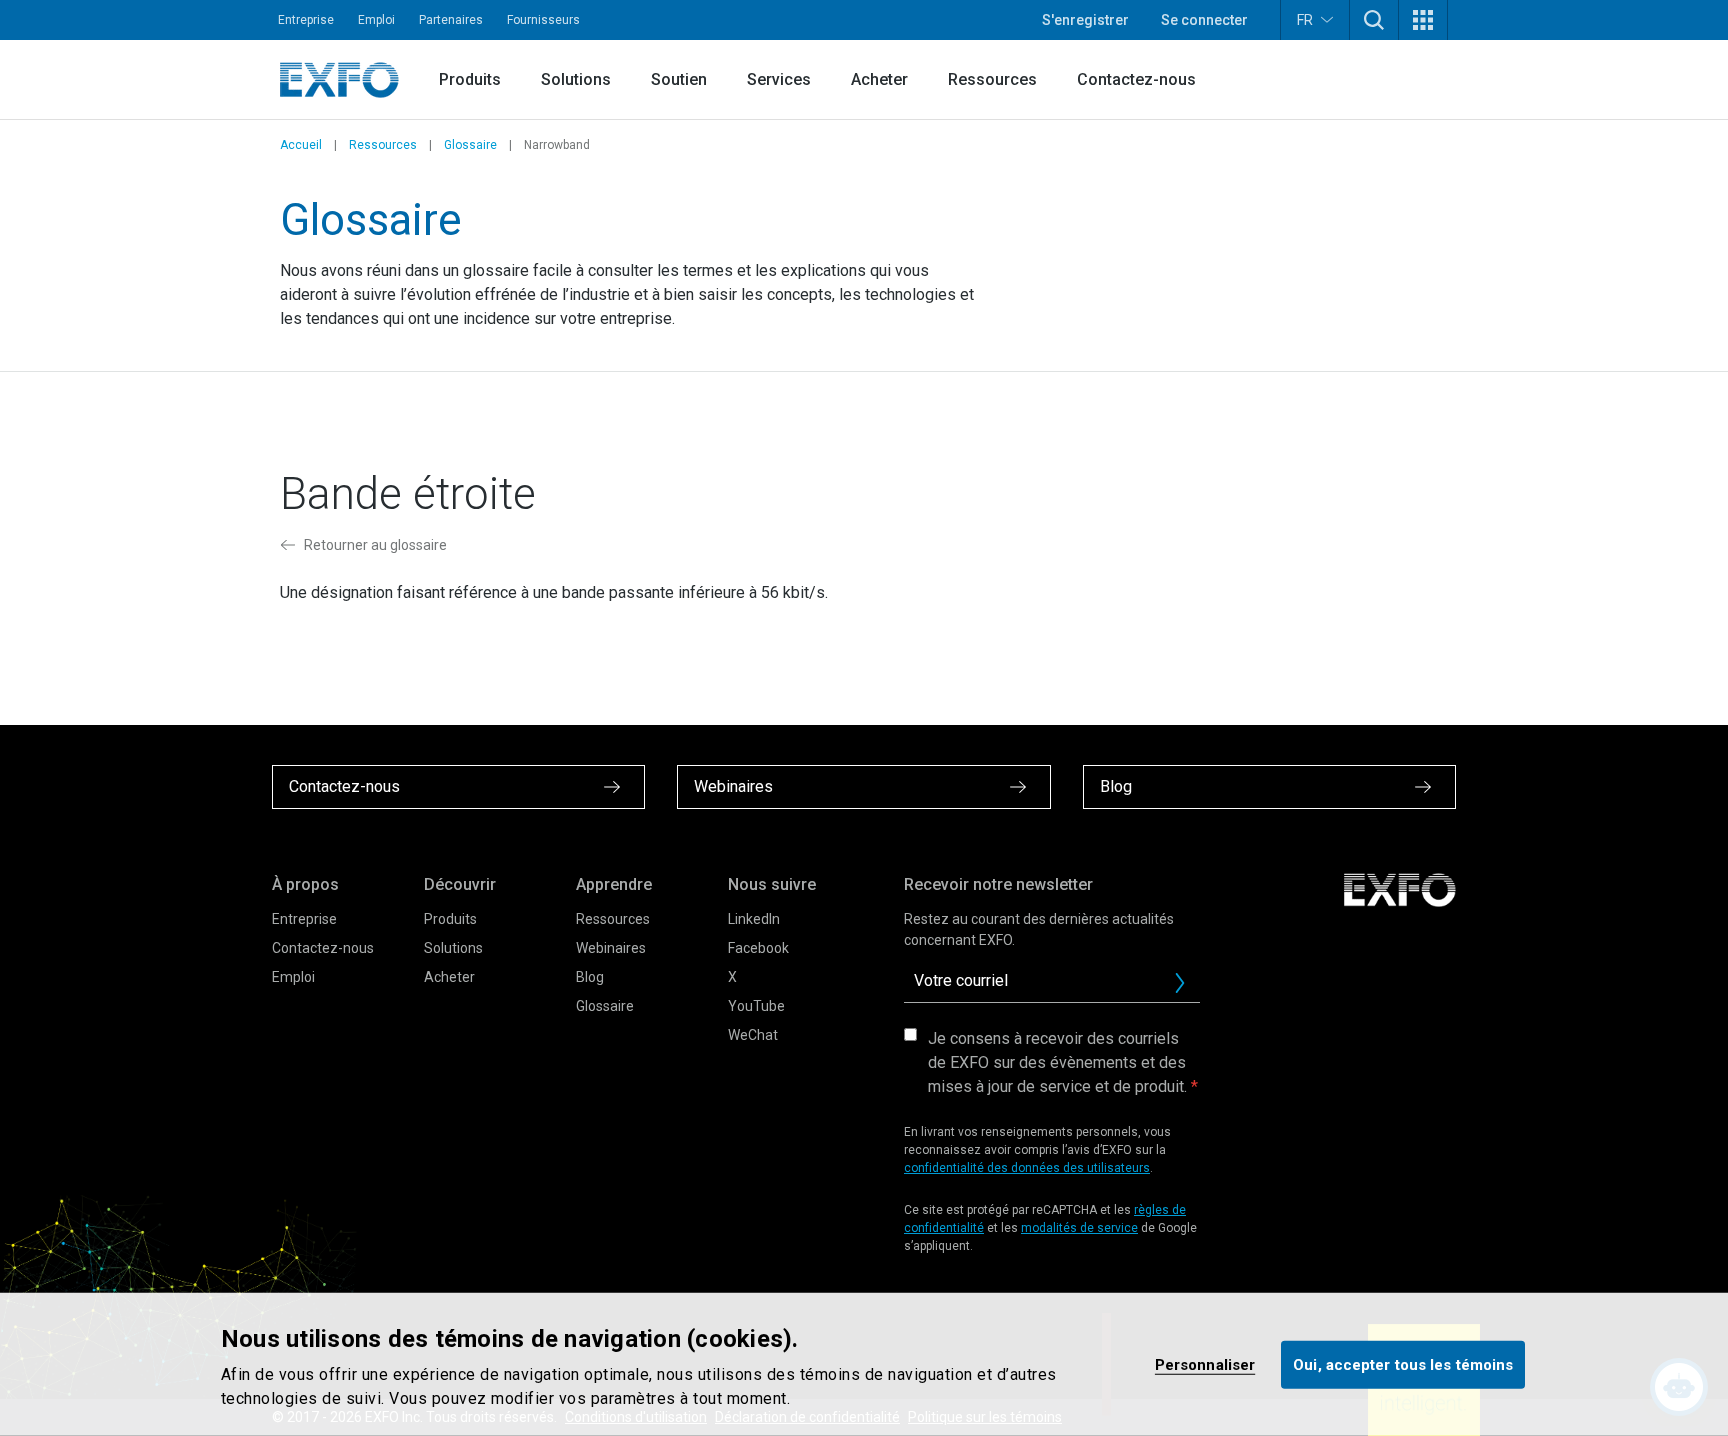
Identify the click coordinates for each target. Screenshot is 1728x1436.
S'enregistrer (1085, 20)
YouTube (756, 1006)
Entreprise (306, 20)
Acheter (879, 79)
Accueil (301, 145)
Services (779, 79)
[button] (1374, 20)
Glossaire (470, 145)
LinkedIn (754, 919)
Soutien (679, 79)
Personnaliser (1205, 1364)
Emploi (376, 20)
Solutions (576, 79)
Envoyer (1180, 983)
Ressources (992, 79)
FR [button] (1305, 20)
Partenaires (451, 20)
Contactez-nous (1136, 79)
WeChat (753, 1035)
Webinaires (611, 948)
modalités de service (1079, 1228)
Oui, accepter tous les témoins (1403, 1364)
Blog (590, 977)
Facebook (758, 948)
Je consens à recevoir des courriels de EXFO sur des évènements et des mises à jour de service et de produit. (1057, 1062)
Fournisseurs (543, 20)
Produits (470, 79)
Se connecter (1204, 20)
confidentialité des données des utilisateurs (1027, 1168)
